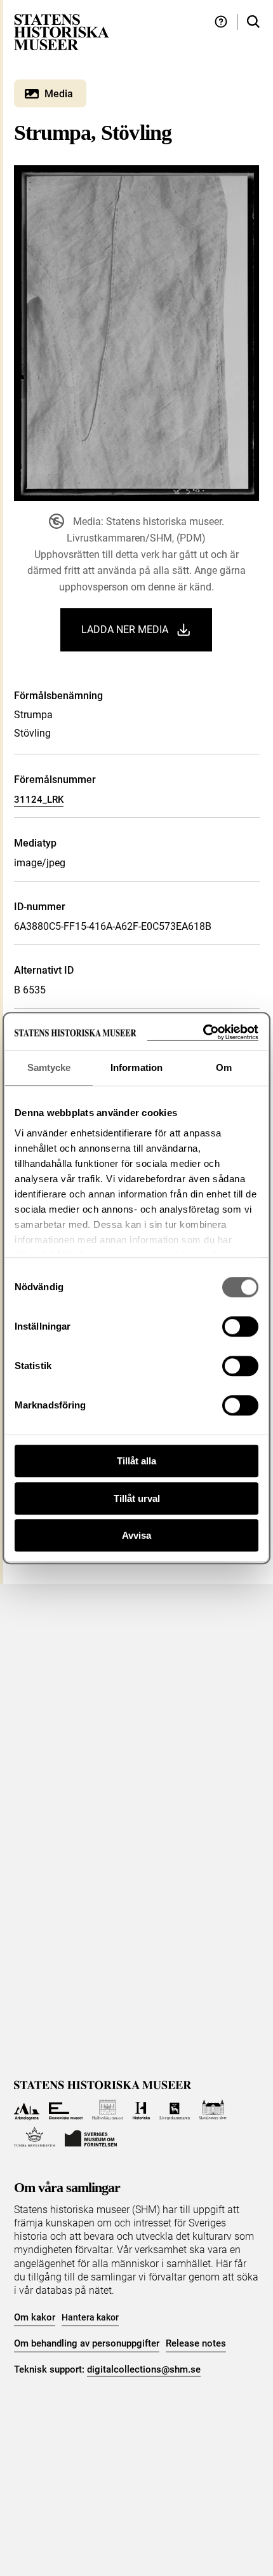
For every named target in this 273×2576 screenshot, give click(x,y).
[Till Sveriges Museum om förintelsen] (91, 2137)
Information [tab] (136, 1067)
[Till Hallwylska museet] (108, 2110)
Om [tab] (224, 1067)
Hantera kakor (90, 2317)
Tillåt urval (137, 1498)
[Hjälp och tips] (221, 22)
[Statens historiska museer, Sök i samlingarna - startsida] (62, 31)
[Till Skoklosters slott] (213, 2110)
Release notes (196, 2343)
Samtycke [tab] (49, 1067)
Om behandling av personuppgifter (87, 2343)
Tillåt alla (136, 1461)
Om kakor (35, 2317)
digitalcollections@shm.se (144, 2369)
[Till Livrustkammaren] (175, 2110)
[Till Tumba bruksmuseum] (35, 2137)
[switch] (240, 1326)
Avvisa (136, 1535)
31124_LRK (39, 800)
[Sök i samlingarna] (253, 22)
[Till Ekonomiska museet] (66, 2110)
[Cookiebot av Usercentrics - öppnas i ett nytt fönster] (203, 1032)
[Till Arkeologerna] (27, 2110)
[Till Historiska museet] (141, 2110)
